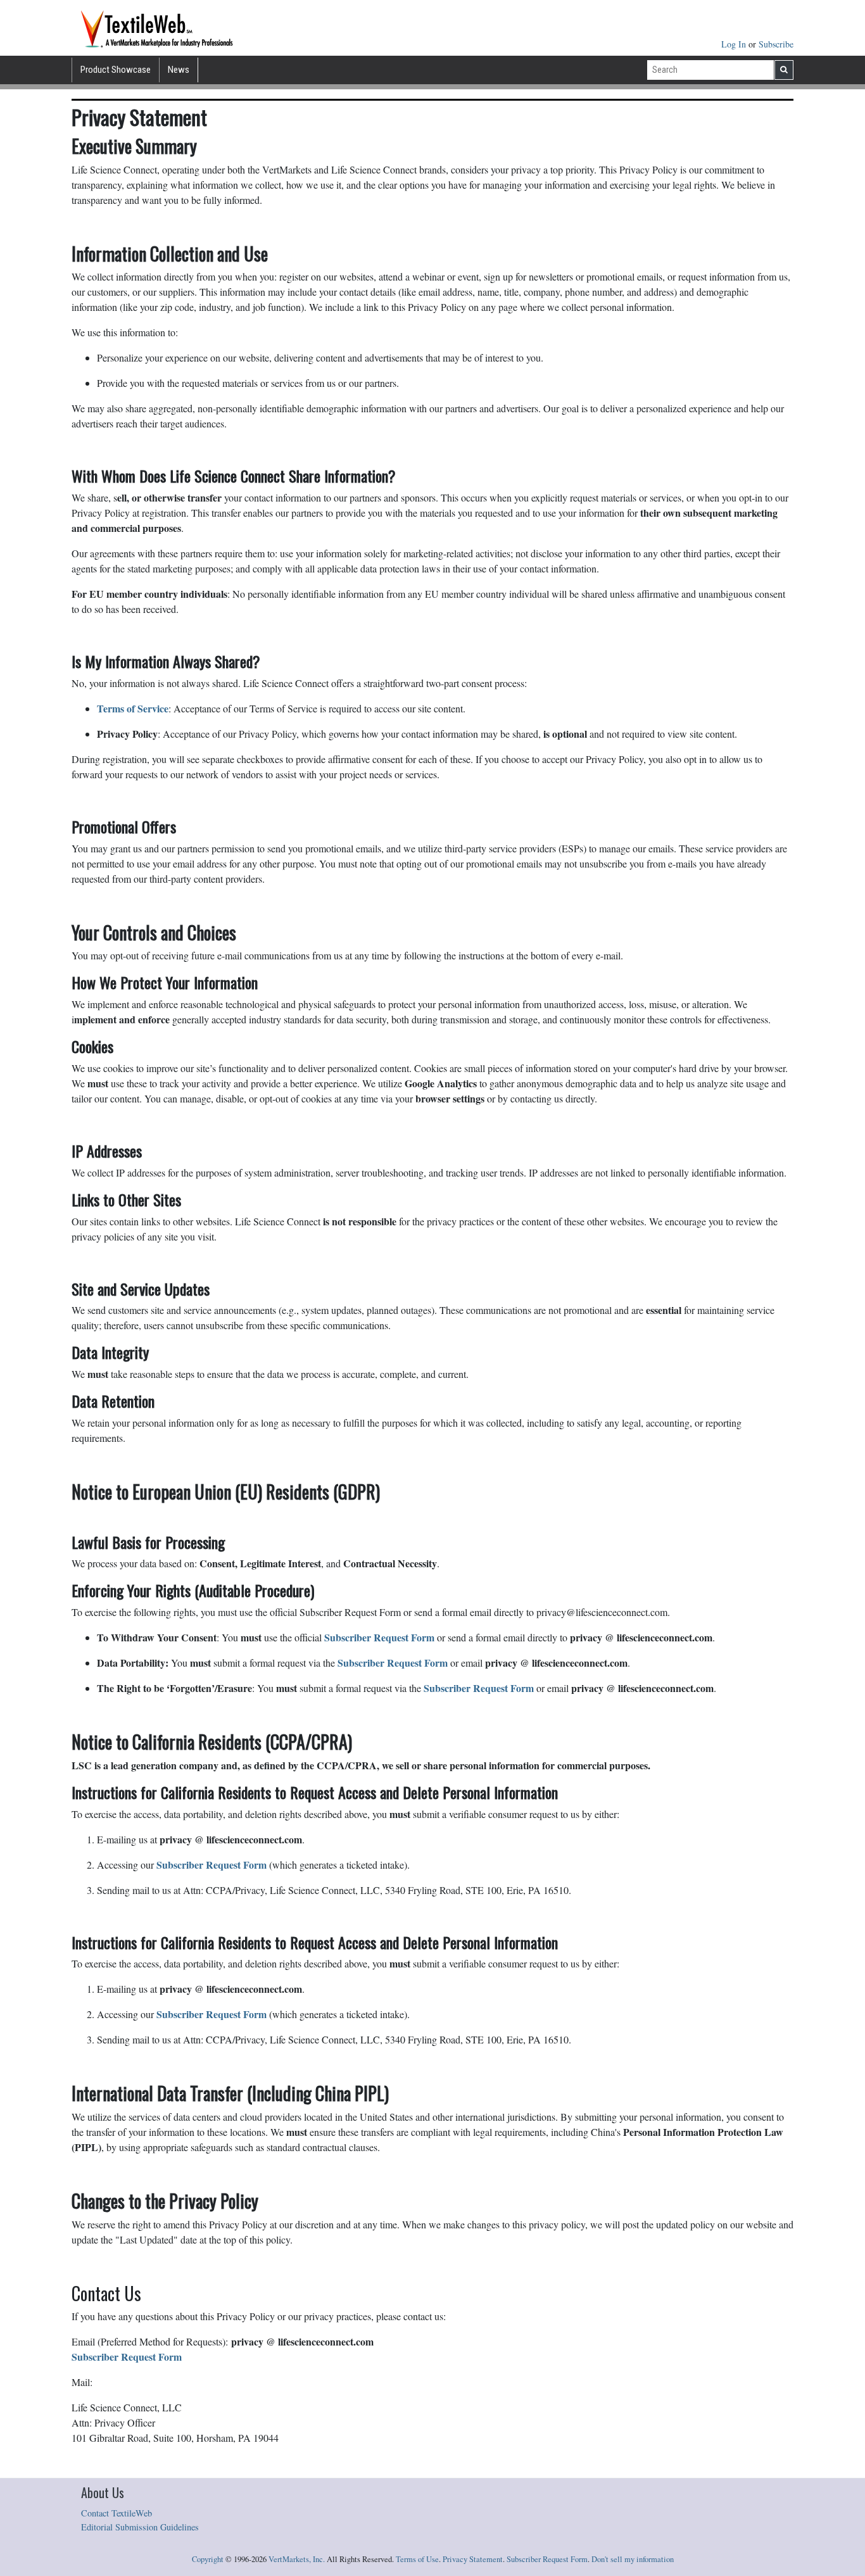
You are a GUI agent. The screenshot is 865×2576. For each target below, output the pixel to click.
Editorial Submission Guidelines (140, 2527)
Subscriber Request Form (547, 2559)
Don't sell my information (633, 2559)
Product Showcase (116, 70)
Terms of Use (417, 2559)
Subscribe (776, 44)
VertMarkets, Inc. (297, 2559)
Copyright (208, 2559)
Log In (735, 44)
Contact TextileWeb (117, 2513)
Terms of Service (133, 708)
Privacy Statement (473, 2559)
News (179, 70)
